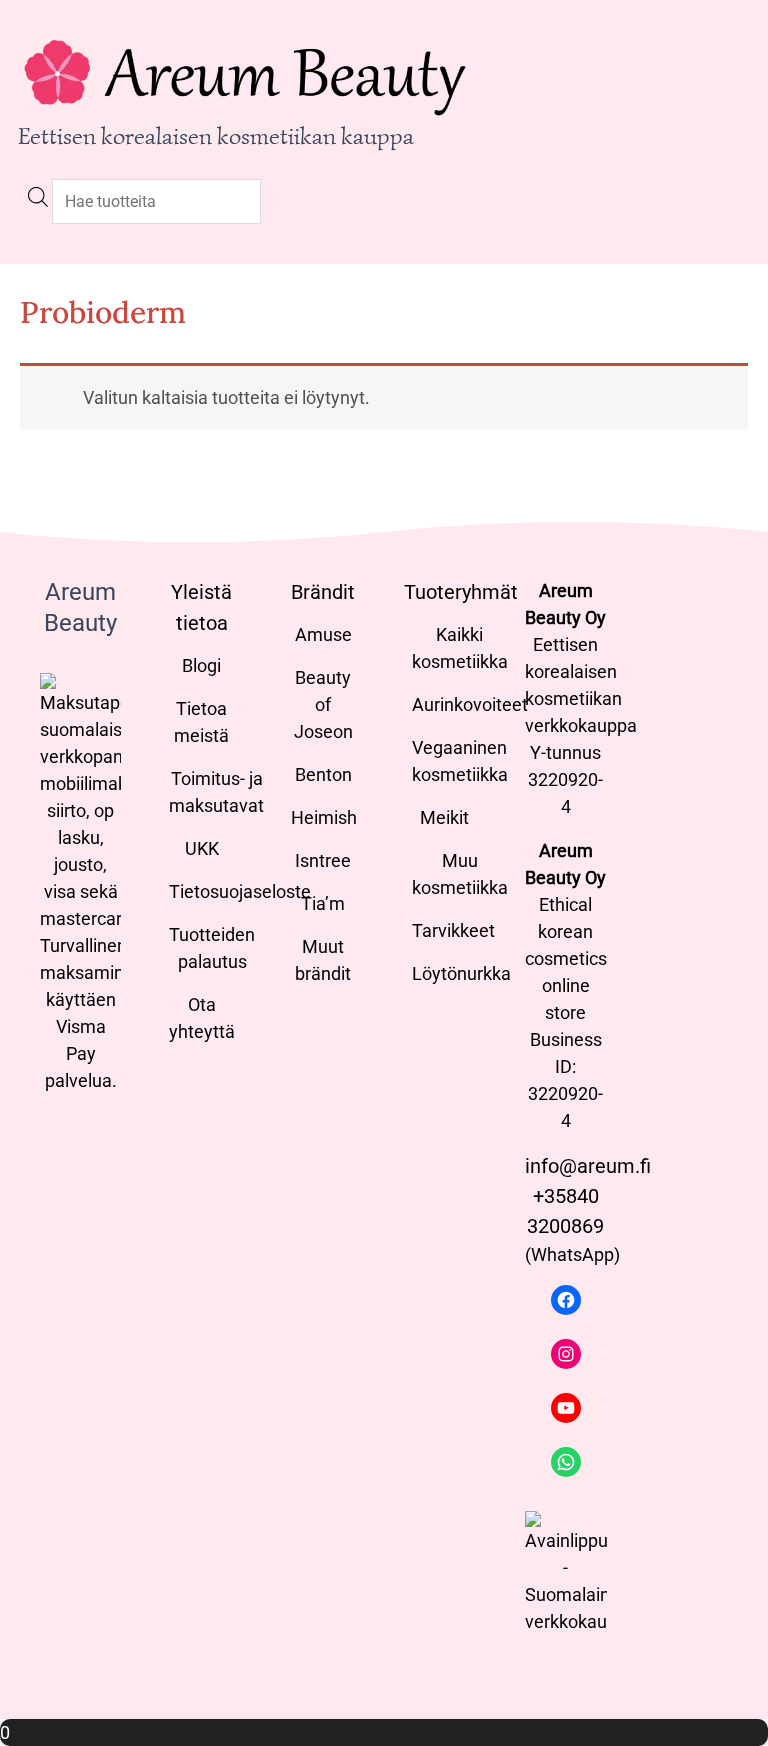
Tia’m (323, 903)
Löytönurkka (461, 973)
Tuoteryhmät (461, 592)
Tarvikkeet (453, 930)
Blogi (201, 665)
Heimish (324, 817)
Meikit (444, 817)
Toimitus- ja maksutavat (216, 792)
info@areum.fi (588, 1166)
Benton (323, 774)
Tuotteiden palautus (212, 948)
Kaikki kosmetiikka (460, 648)
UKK (202, 848)
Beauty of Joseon (323, 704)
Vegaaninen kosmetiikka (460, 761)
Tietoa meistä (201, 722)
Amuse (323, 634)
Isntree (323, 860)
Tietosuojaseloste (240, 891)
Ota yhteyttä (202, 1018)
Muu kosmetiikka (460, 874)
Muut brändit (323, 960)
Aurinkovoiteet (470, 704)
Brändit (323, 592)
